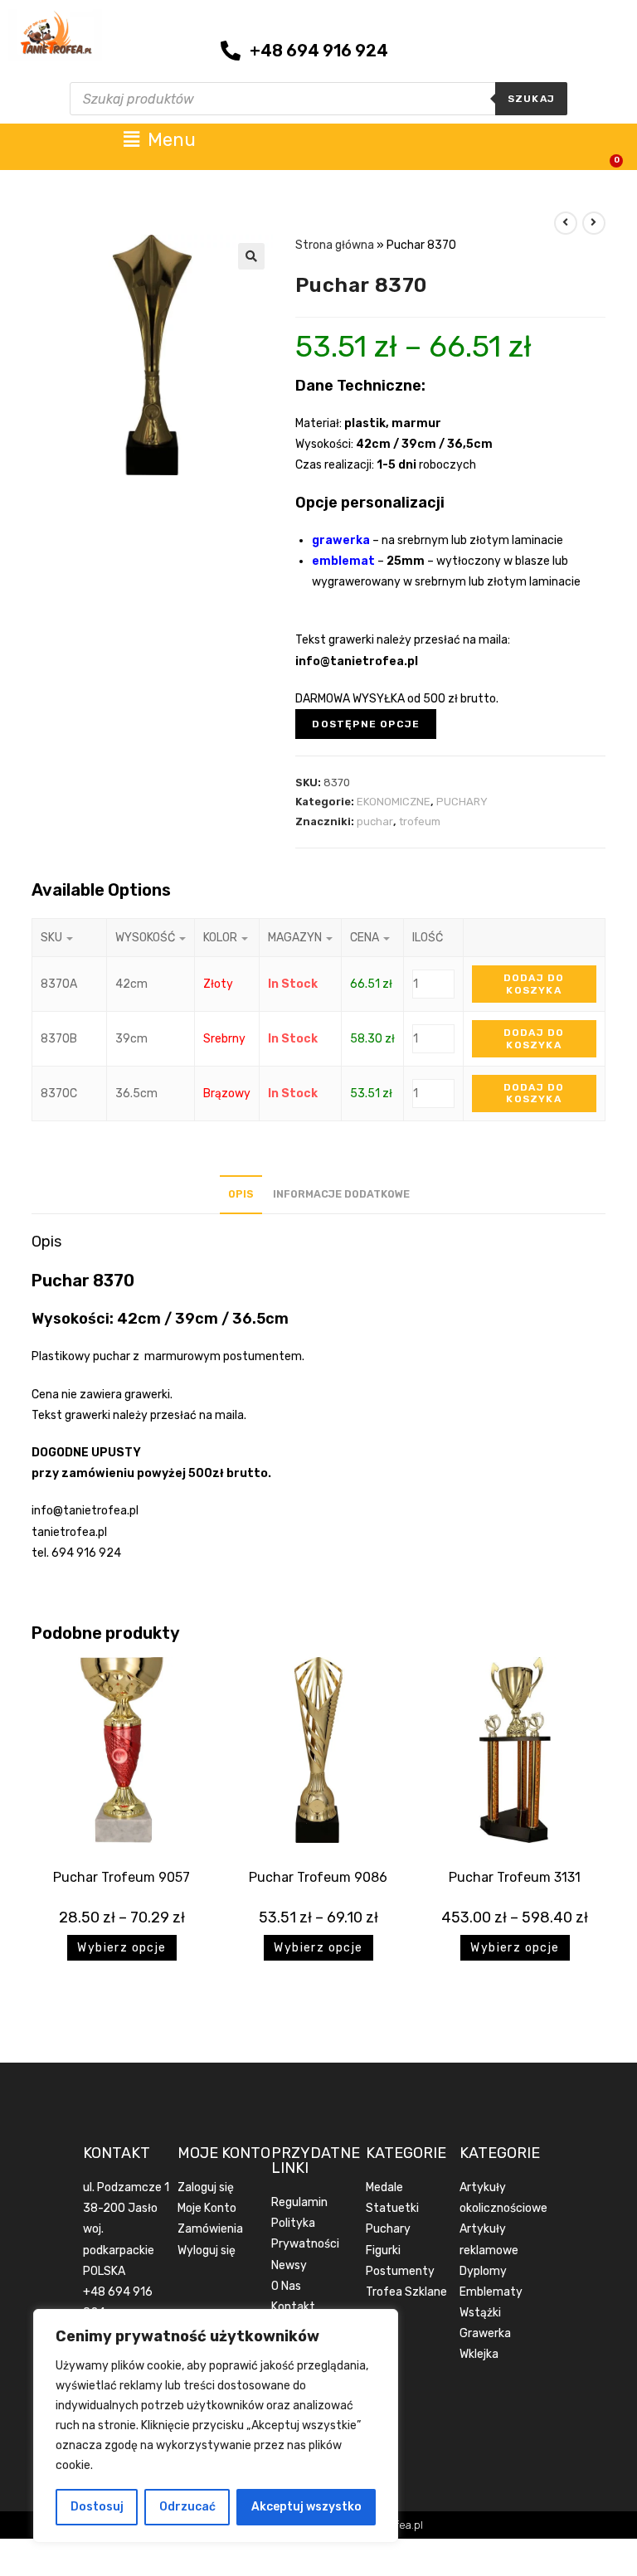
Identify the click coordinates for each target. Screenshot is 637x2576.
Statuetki (392, 2208)
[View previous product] (566, 223)
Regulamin (299, 2202)
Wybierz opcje (122, 1948)
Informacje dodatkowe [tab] (341, 1194)
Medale (384, 2187)
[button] (251, 256)
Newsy (289, 2265)
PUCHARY (462, 802)
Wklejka (479, 2354)
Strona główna (335, 245)
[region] (216, 2426)
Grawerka (485, 2333)
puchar (375, 821)
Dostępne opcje (366, 724)
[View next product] (594, 223)
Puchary (388, 2229)
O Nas (286, 2286)
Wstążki (480, 2313)
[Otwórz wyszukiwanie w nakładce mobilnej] (318, 99)
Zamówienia (210, 2229)
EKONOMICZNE (394, 802)
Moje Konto (207, 2208)
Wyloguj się (207, 2250)
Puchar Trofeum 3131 (515, 1877)
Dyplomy (483, 2271)
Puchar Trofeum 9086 (318, 1877)
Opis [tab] (241, 1194)
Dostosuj (97, 2507)
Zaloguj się (206, 2187)
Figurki (383, 2250)
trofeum (420, 821)
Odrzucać (187, 2507)
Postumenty (400, 2271)
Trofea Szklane (406, 2292)
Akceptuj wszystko (306, 2507)
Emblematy (491, 2292)
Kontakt (293, 2307)
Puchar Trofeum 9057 (122, 1877)
